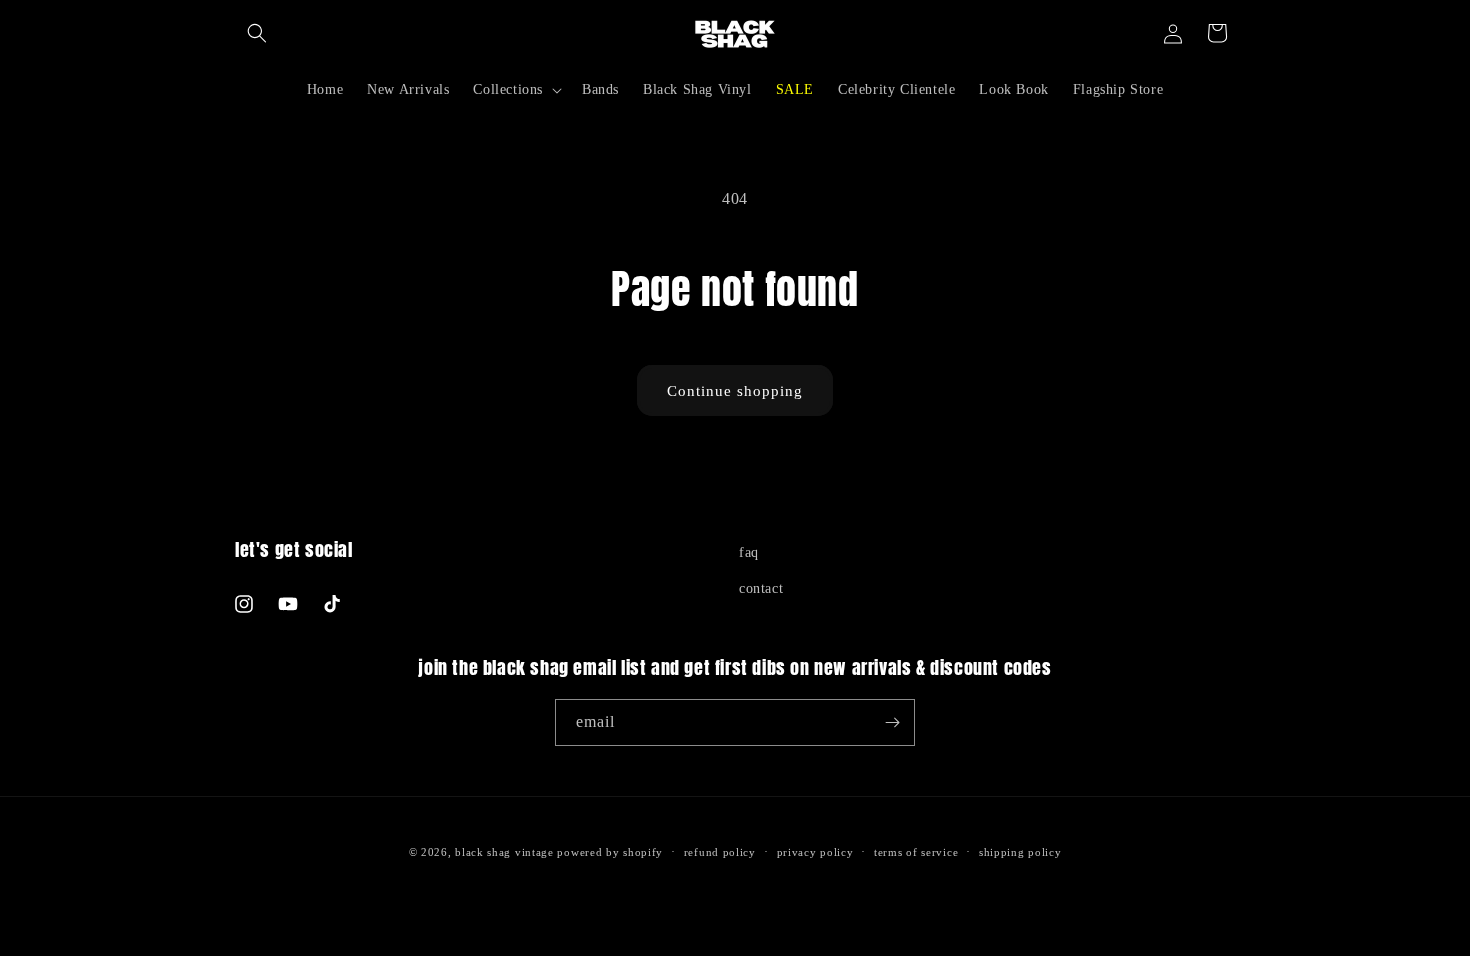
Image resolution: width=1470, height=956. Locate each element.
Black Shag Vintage (504, 852)
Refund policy (720, 852)
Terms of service (916, 852)
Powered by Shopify (610, 852)
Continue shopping (735, 391)
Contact (761, 588)
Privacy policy (815, 852)
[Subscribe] (892, 722)
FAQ (749, 552)
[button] (257, 33)
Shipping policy (1020, 852)
